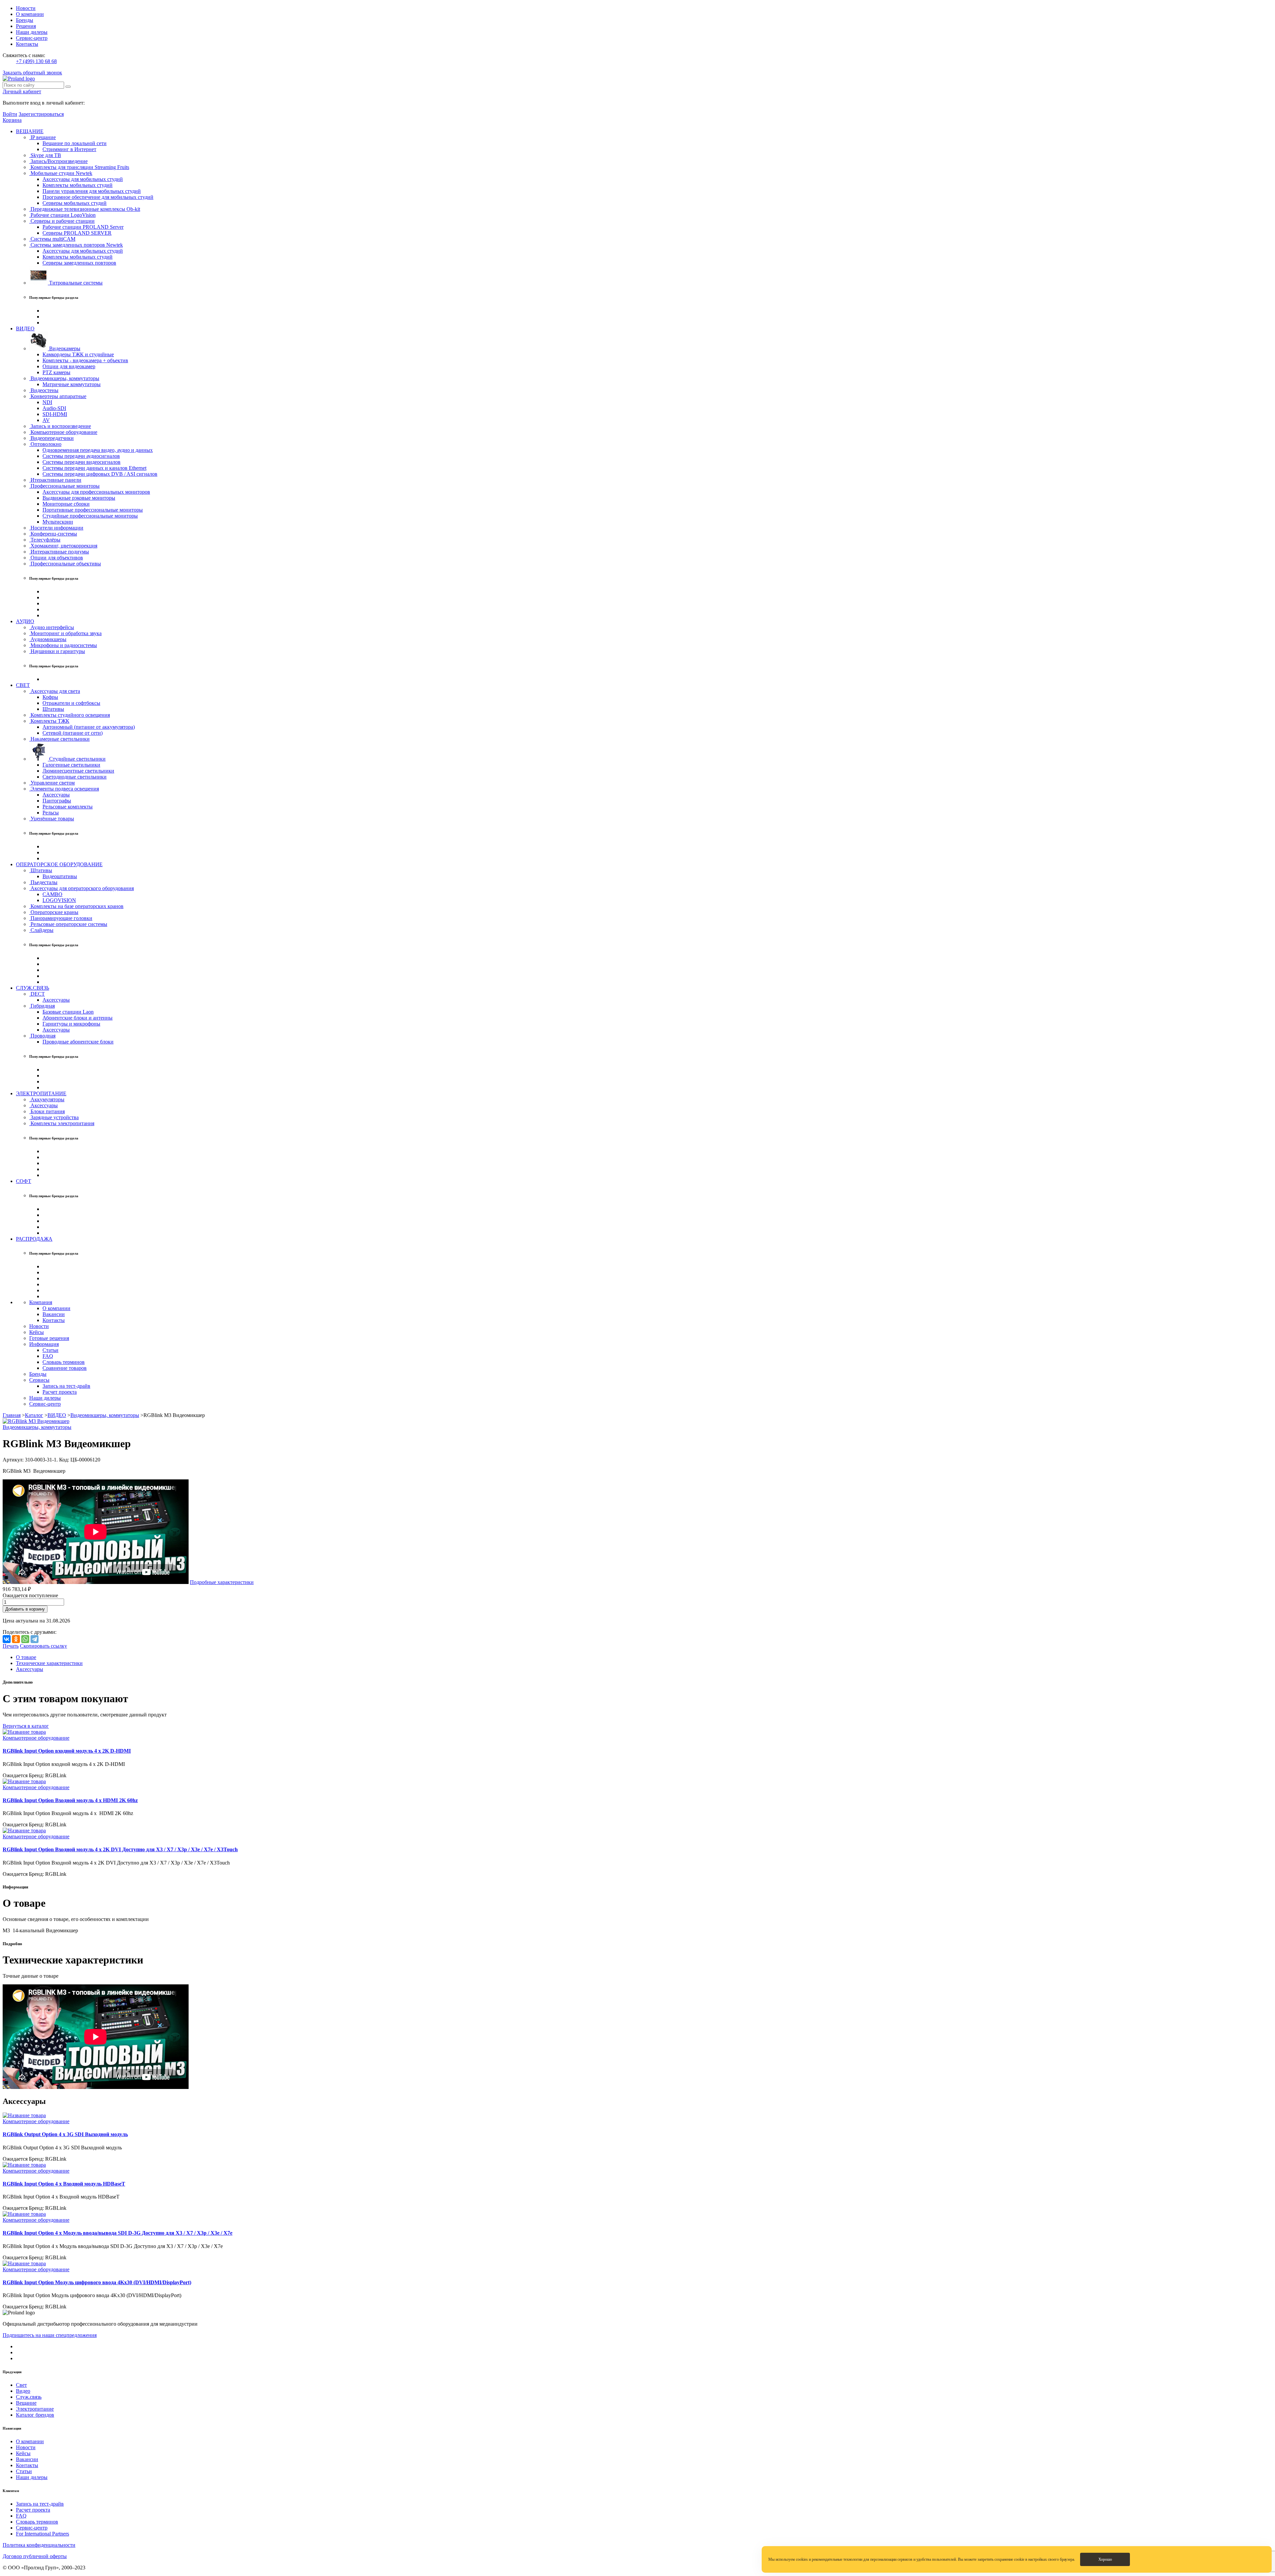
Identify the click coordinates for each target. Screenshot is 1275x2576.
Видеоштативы (60, 876)
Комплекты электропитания (62, 1123)
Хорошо (1105, 2559)
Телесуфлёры (45, 540)
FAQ (48, 1356)
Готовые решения (49, 1338)
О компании (30, 14)
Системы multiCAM (52, 239)
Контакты (27, 44)
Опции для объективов (56, 558)
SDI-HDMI (55, 414)
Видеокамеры (64, 348)
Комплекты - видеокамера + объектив (85, 360)
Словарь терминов (64, 1362)
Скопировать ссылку (43, 1646)
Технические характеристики (49, 1663)
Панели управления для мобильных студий (92, 191)
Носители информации (56, 528)
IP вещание (42, 137)
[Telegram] (35, 1639)
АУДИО (25, 621)
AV (46, 420)
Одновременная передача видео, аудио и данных (98, 450)
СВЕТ (23, 685)
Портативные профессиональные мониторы (93, 510)
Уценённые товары (52, 819)
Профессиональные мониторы (64, 486)
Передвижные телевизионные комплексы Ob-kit (85, 209)
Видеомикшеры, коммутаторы (64, 378)
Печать (11, 1646)
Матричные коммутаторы (72, 384)
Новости (26, 8)
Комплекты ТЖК (49, 721)
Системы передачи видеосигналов (82, 462)
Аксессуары (56, 795)
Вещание (26, 2403)
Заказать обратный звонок (32, 73)
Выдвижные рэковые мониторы (79, 498)
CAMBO (52, 894)
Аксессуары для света (55, 691)
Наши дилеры (32, 32)
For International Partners (42, 2534)
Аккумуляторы (47, 1099)
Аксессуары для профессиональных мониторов (96, 492)
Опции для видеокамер (69, 366)
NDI (47, 402)
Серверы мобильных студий (75, 203)
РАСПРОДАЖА (34, 1239)
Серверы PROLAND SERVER (77, 233)
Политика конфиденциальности (39, 2545)
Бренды (25, 20)
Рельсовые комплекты (68, 807)
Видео (23, 2391)
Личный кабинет (22, 91)
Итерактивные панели (55, 480)
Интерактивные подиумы (59, 552)
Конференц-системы (53, 534)
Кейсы (37, 1332)
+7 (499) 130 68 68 (36, 61)
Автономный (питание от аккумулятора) (89, 727)
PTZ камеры (56, 372)
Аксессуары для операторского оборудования (82, 888)
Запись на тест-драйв (66, 1386)
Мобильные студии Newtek (61, 173)
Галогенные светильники (71, 765)
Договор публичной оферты (35, 2556)
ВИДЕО (25, 329)
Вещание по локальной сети (75, 143)
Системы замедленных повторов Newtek (76, 245)
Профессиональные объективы (65, 564)
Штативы (53, 709)
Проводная (42, 1036)
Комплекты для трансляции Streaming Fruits (79, 167)
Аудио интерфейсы (52, 627)
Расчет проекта (60, 1392)
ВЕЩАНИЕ (30, 131)
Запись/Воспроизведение (58, 161)
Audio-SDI (54, 408)
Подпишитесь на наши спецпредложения (50, 2335)
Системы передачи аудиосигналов (81, 456)
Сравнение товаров (65, 1368)
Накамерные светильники (59, 739)
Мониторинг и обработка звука (65, 633)
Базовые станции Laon (68, 1012)
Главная (12, 1415)
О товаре (26, 1657)
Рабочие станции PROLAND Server (83, 227)
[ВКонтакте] (7, 1639)
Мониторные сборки (66, 504)
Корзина (12, 120)
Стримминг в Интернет (69, 149)
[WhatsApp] (25, 1639)
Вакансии (54, 1314)
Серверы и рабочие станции (62, 221)
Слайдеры (41, 930)
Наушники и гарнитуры (57, 651)
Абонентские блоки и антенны (78, 1018)
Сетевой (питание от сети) (73, 733)
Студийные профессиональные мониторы (90, 516)
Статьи (50, 1350)
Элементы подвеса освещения (64, 789)
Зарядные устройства (54, 1117)
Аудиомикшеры (48, 639)
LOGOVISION (59, 900)
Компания (41, 1302)
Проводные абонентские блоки (78, 1042)
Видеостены (44, 390)
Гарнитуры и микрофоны (71, 1024)
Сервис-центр (32, 38)
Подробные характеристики (222, 1582)
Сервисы (39, 1380)
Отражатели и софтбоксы (71, 703)
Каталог (34, 1415)
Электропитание (35, 2409)
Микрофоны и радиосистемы (63, 645)
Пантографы (57, 801)
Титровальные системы (75, 283)
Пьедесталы (43, 882)
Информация (44, 1344)
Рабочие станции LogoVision (62, 215)
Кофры (50, 697)
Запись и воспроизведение (60, 426)
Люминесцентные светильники (78, 771)
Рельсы (51, 813)
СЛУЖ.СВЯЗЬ (33, 988)
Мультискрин (58, 522)
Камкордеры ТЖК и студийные (78, 354)
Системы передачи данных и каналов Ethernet (94, 468)
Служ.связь (29, 2397)
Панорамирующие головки (61, 918)
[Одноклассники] (16, 1639)
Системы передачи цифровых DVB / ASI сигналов (100, 474)
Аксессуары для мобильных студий (83, 179)
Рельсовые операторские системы (68, 924)
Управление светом (52, 783)
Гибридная (42, 1006)
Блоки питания (47, 1111)
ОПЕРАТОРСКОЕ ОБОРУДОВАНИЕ (59, 864)
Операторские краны (54, 912)
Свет (21, 2385)
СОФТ (24, 1181)
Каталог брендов (35, 2415)
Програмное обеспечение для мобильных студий (98, 197)
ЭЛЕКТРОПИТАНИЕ (41, 1093)
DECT (37, 994)
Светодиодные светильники (75, 777)
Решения (26, 26)
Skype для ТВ (45, 155)
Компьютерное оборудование (63, 432)
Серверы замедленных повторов (79, 263)
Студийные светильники (77, 759)
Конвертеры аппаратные (58, 396)
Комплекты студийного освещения (70, 715)
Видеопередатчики (51, 438)
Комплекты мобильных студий (78, 185)
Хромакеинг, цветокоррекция (63, 546)
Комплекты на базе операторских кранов (76, 906)
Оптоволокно (45, 444)
